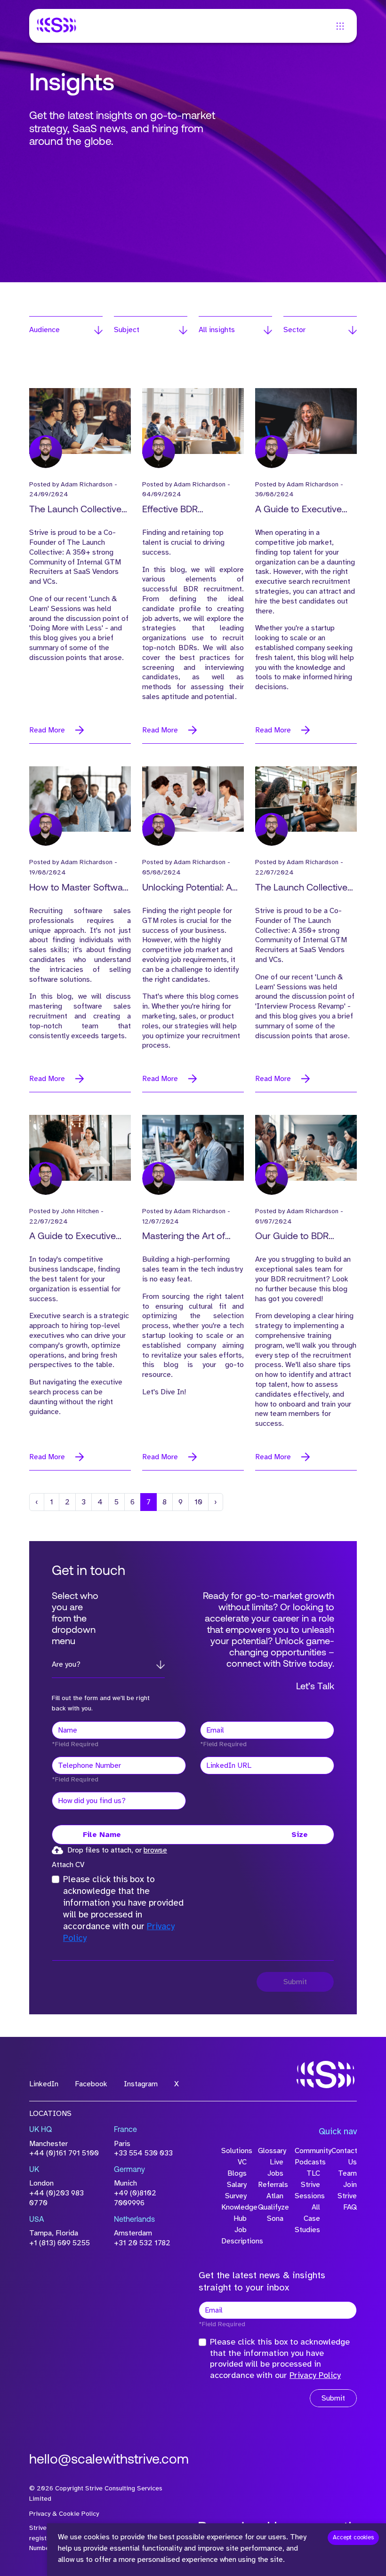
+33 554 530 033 (143, 2153)
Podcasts (307, 2162)
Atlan (275, 2196)
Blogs (237, 2173)
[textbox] (119, 1730)
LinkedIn (44, 2084)
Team (347, 2173)
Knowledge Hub (234, 2213)
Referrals (271, 2185)
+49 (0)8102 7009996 (135, 2198)
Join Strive (347, 2190)
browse (155, 1850)
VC (242, 2162)
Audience (44, 330)
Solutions (234, 2151)
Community (307, 2151)
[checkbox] (56, 1879)
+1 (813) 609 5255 (60, 2243)
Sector (294, 330)
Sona (275, 2218)
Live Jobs (275, 2168)
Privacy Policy (315, 2375)
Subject (127, 330)
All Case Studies (307, 2218)
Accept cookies (353, 2537)
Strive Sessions (307, 2190)
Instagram (141, 2084)
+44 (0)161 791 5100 (64, 2153)
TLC (313, 2173)
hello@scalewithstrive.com (109, 2460)
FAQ (350, 2207)
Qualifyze (271, 2207)
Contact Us (344, 2156)
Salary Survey (236, 2190)
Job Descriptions (234, 2235)
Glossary (271, 2151)
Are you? (66, 1664)
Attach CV (68, 1865)
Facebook (91, 2084)
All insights (217, 330)
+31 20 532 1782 (142, 2243)
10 (198, 1502)
